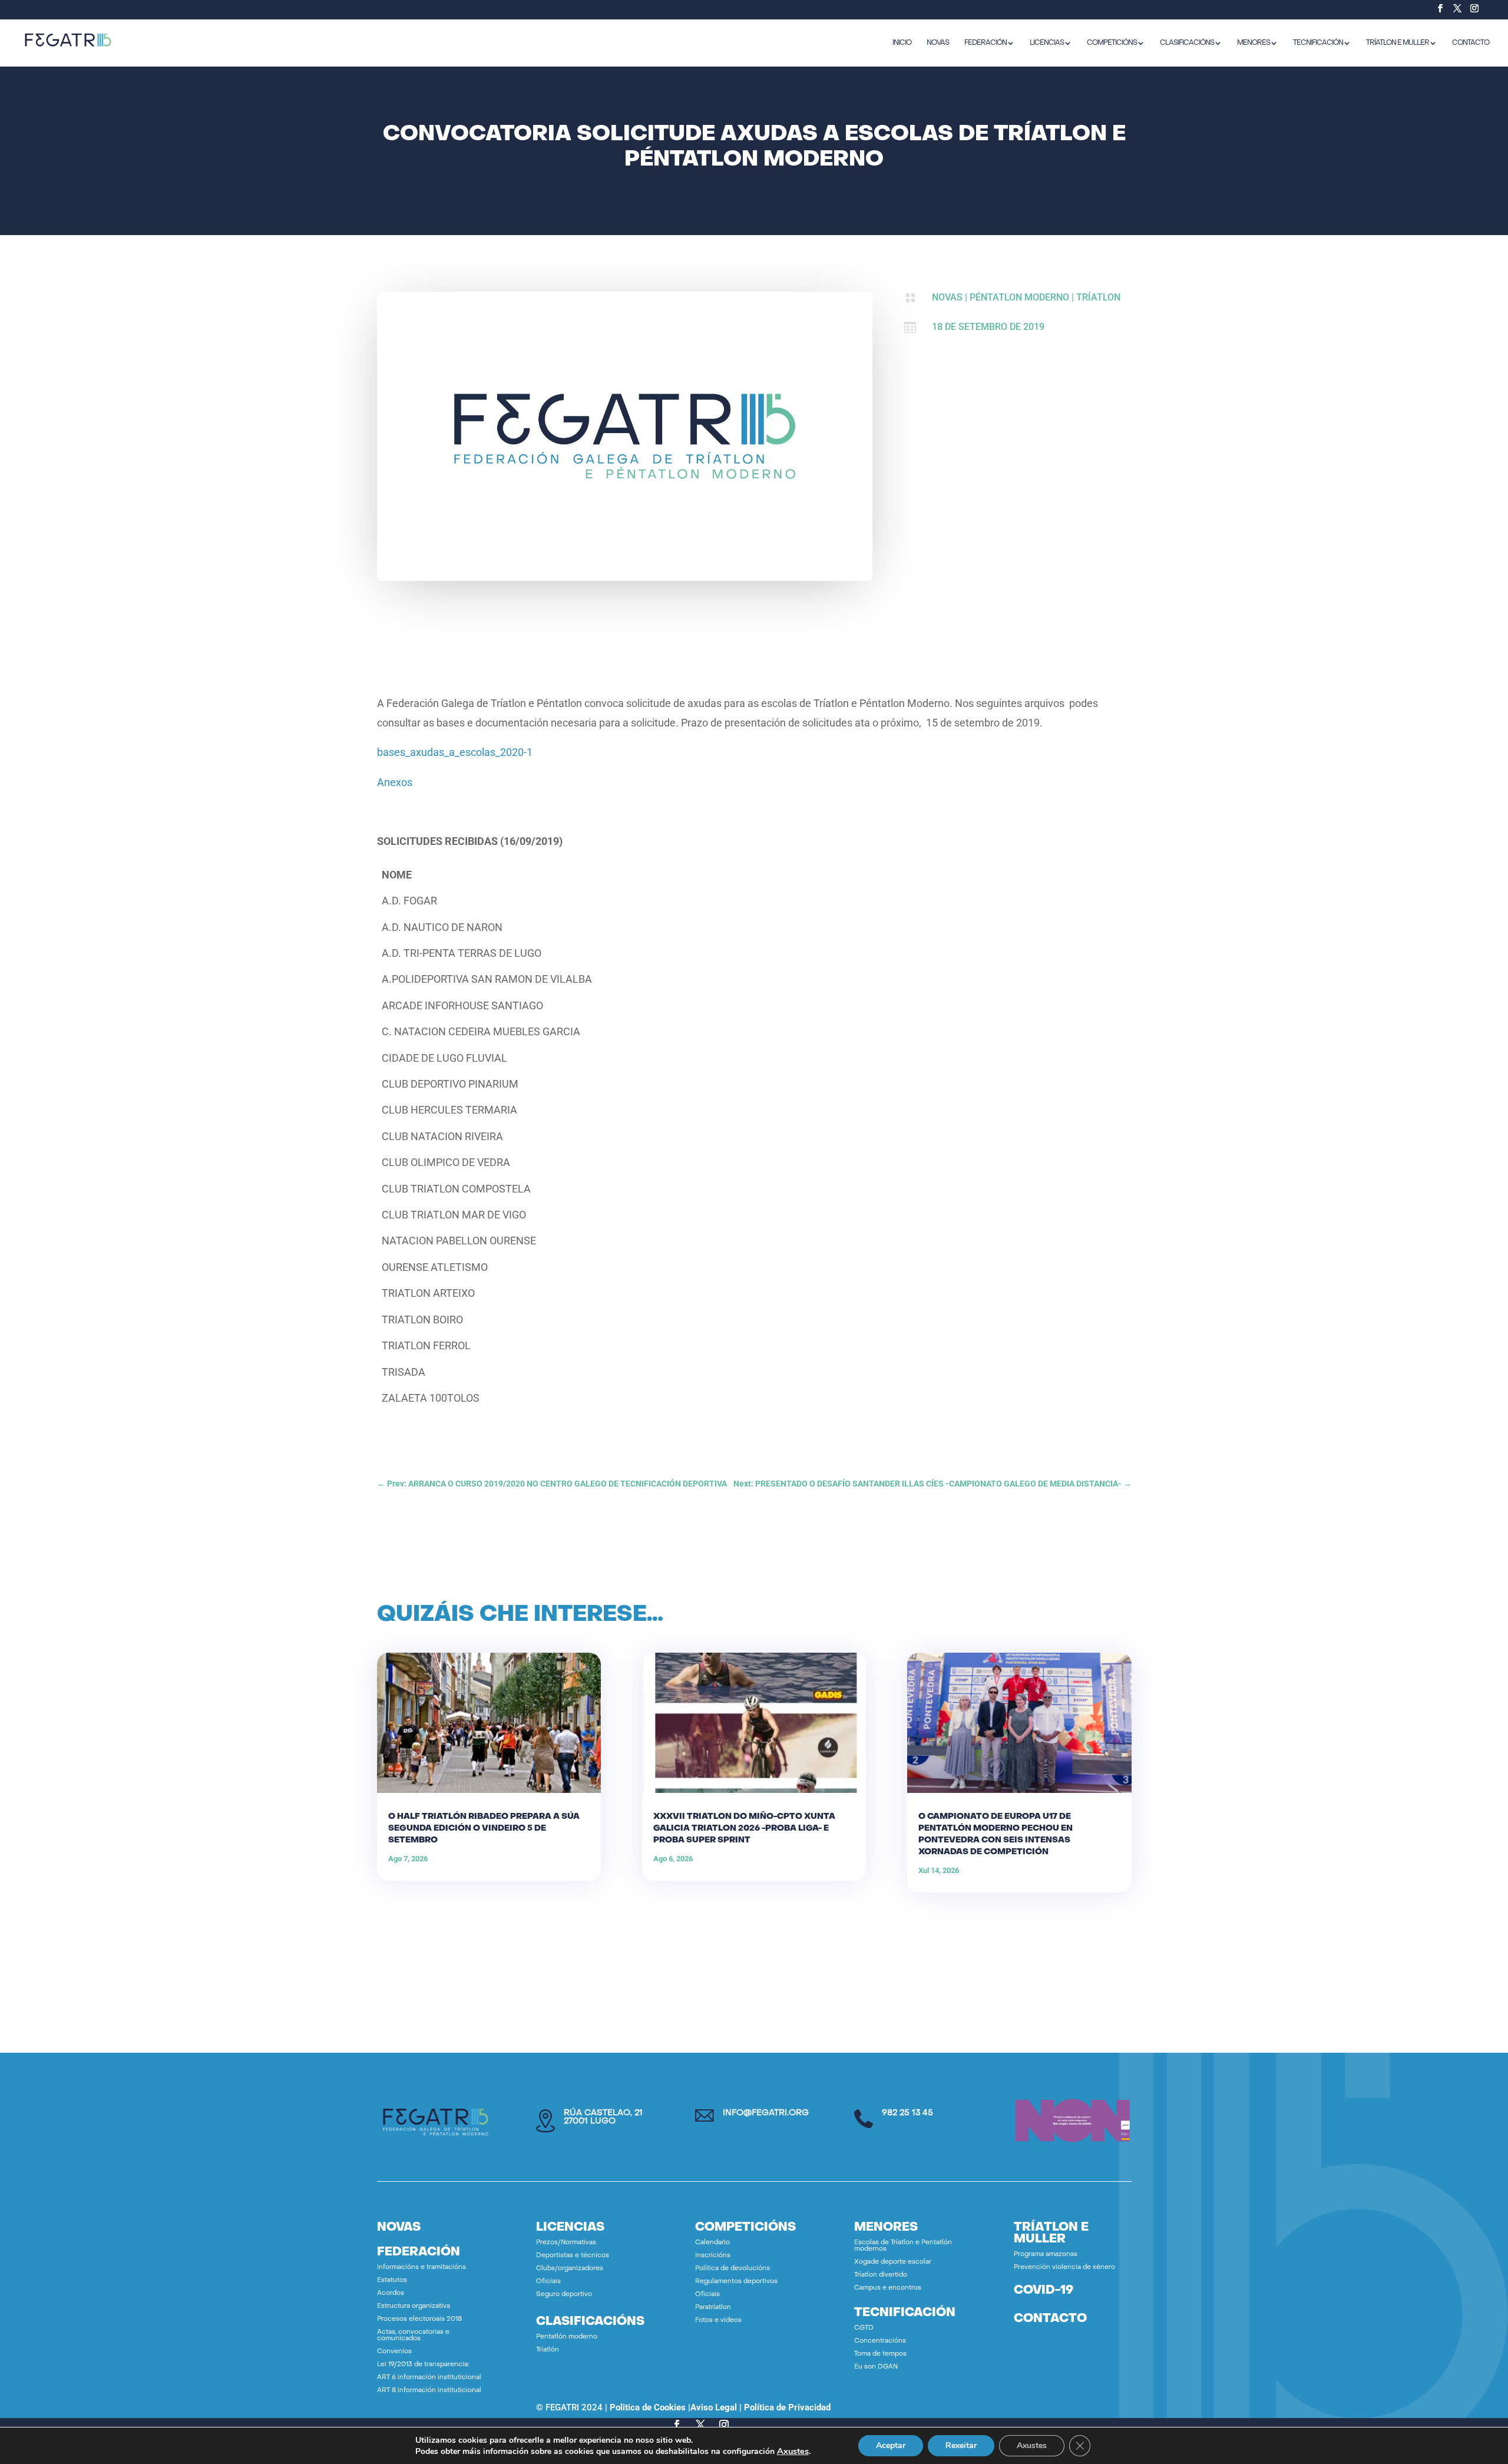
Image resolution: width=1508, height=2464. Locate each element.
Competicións (1112, 43)
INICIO (902, 43)
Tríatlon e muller (1398, 43)
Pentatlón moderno (567, 2337)
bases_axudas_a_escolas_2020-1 (455, 752)
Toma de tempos (880, 2354)
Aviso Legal (714, 2407)
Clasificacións (1187, 43)
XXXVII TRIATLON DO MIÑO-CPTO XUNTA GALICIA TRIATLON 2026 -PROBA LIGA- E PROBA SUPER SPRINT (744, 1829)
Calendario (712, 2243)
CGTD (864, 2328)
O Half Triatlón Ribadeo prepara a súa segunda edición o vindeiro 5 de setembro (484, 1829)
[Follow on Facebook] (677, 2425)
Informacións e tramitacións (421, 2268)
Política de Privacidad (787, 2407)
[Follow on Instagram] (724, 2425)
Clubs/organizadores (570, 2269)
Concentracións (880, 2341)
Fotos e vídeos (718, 2321)
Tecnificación (1318, 43)
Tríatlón (548, 2350)
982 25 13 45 (907, 2113)
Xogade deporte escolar (893, 2262)
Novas (947, 297)
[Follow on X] (700, 2425)
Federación (986, 43)
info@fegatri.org (766, 2113)
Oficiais (548, 2282)
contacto (1050, 2319)
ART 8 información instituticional (429, 2391)
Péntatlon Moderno (1019, 297)
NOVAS (938, 43)
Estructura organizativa (414, 2306)
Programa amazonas (1046, 2255)
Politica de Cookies (648, 2407)
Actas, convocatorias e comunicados (413, 2336)
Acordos (391, 2293)
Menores (1254, 43)
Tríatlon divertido (881, 2275)
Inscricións (713, 2256)
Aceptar (891, 2445)
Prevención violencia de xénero (1064, 2268)
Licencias (1047, 43)
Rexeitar (961, 2445)
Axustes (793, 2451)
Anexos (395, 782)
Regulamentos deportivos (736, 2282)
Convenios (394, 2352)
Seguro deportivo (564, 2295)
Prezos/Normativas (566, 2243)
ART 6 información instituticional (429, 2378)
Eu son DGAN (876, 2367)
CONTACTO (1471, 43)
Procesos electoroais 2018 (419, 2319)
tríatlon (1098, 297)
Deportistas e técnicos (573, 2256)
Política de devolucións (732, 2269)
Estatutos (392, 2280)
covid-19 (1044, 2291)
